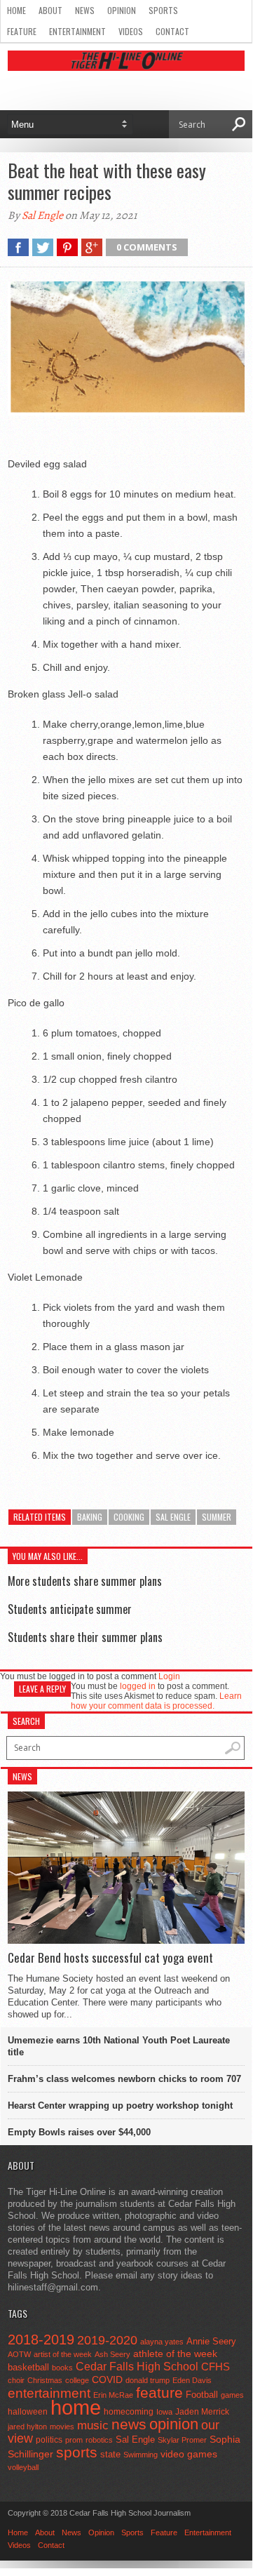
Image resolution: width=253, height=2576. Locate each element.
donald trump (148, 2380)
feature (159, 2393)
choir (16, 2380)
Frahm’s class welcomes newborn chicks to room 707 (124, 2079)
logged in (138, 1686)
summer (217, 1517)
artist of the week (63, 2354)
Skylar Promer (182, 2440)
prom (74, 2440)
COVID (107, 2380)
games (232, 2395)
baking (90, 1517)
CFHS (216, 2367)
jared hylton (27, 2427)
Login (169, 1676)
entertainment (49, 2393)
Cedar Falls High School (137, 2366)
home (76, 2407)
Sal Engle (42, 215)
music (93, 2425)
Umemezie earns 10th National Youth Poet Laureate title (119, 2046)
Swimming (141, 2455)
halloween (28, 2412)
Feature (22, 31)
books (62, 2368)
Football (202, 2395)
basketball (28, 2367)
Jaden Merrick (202, 2412)
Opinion (122, 10)
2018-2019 (41, 2340)
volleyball (23, 2467)
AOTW (19, 2354)
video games (189, 2454)
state (110, 2454)
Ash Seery (112, 2354)
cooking (129, 1517)
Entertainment (77, 31)
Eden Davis (192, 2380)
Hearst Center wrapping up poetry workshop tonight (120, 2105)
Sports (163, 10)
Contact (172, 31)
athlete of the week (175, 2354)
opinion (174, 2424)
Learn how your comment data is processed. (156, 1701)
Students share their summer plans (85, 1637)
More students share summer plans (85, 1581)
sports (77, 2452)
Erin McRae (113, 2395)
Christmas (45, 2380)
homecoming (129, 2412)
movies (62, 2427)
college (77, 2380)
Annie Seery (211, 2342)
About (50, 10)
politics (49, 2440)
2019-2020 (107, 2340)
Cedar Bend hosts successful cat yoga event (110, 1958)
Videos (131, 31)
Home (16, 10)
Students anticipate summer (70, 1609)
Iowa (164, 2412)
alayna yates (162, 2342)
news (129, 2424)
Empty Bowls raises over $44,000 (79, 2132)
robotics (99, 2440)
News (85, 10)
